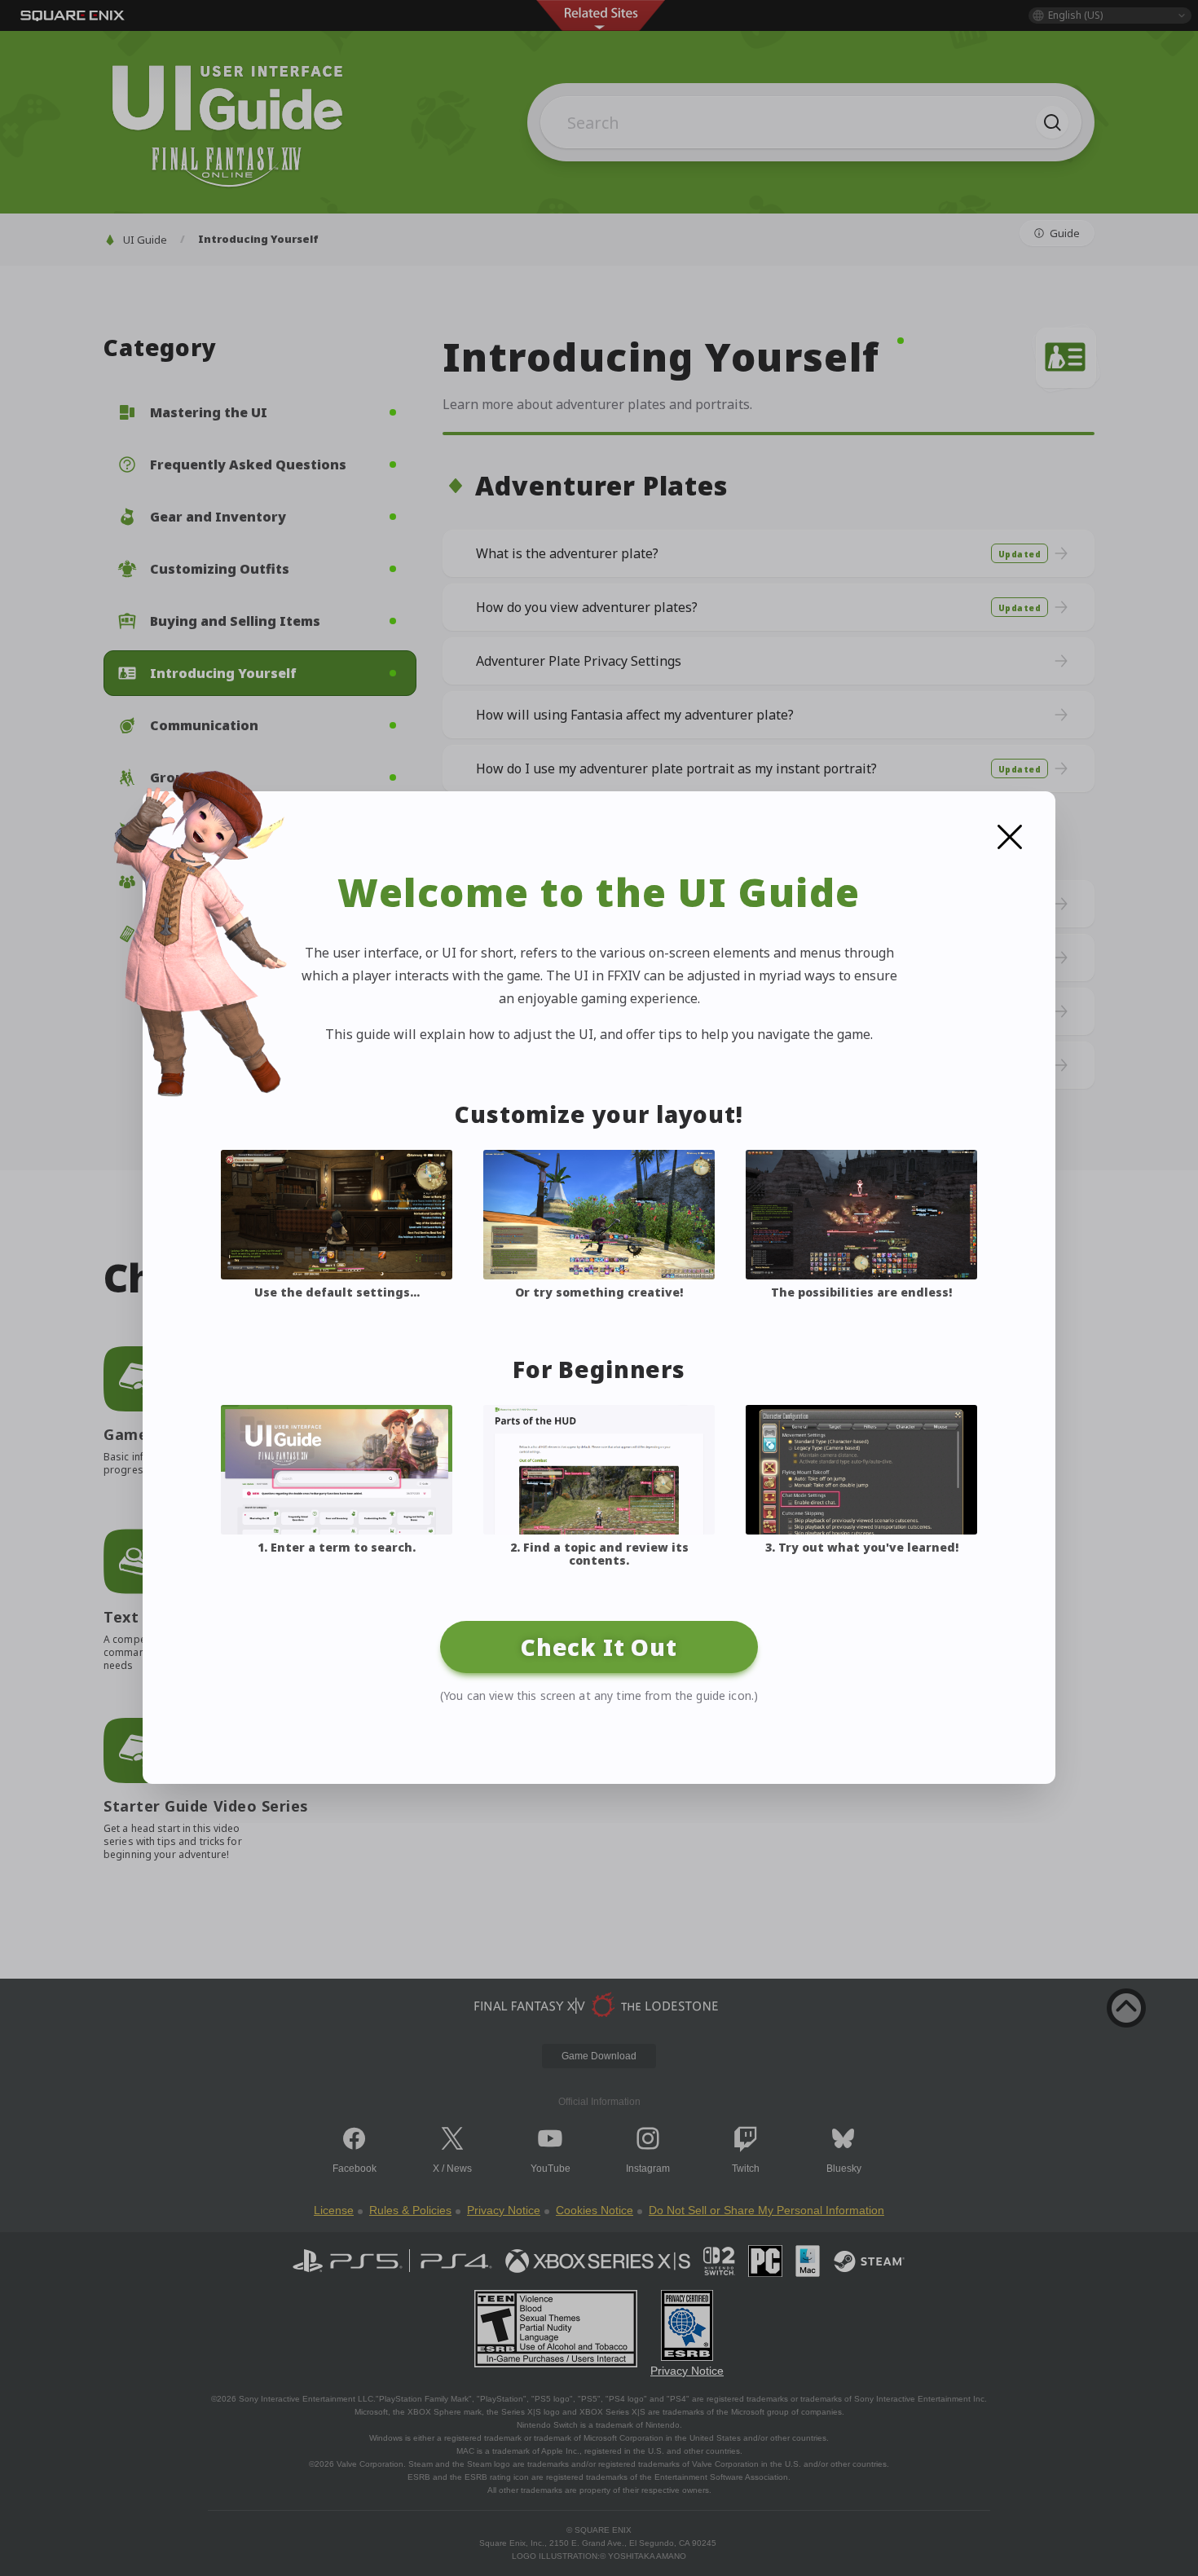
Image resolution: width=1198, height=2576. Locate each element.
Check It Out (599, 1647)
